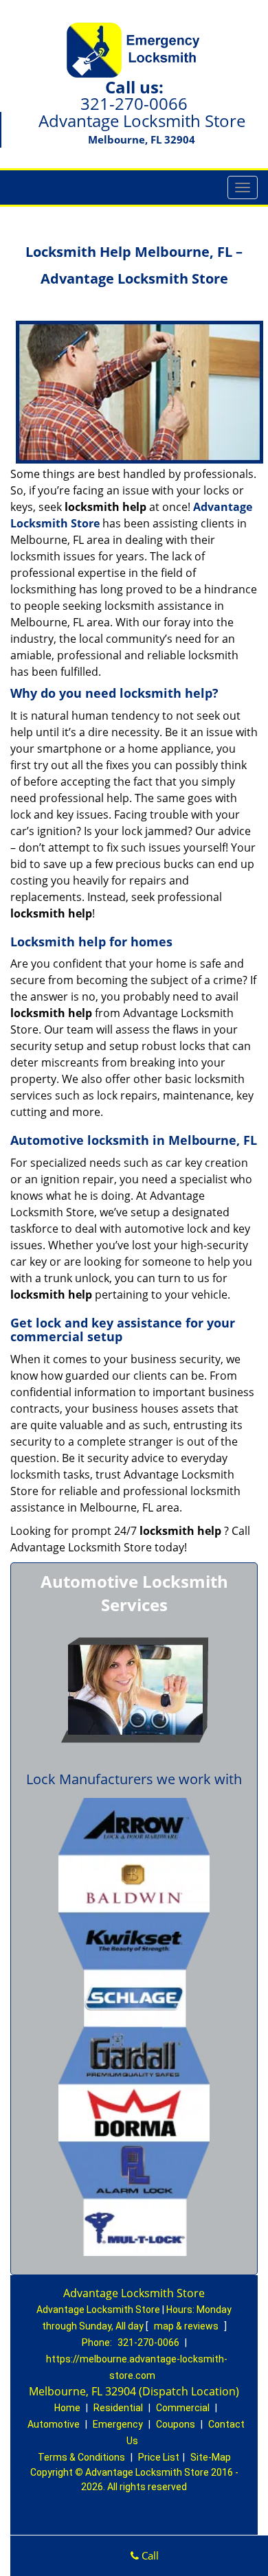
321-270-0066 (134, 103)
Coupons (176, 2424)
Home (67, 2408)
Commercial (183, 2408)
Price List (159, 2457)
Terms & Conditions (81, 2457)
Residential (118, 2408)
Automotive (54, 2424)
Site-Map (211, 2457)
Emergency (118, 2424)
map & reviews (187, 2326)
